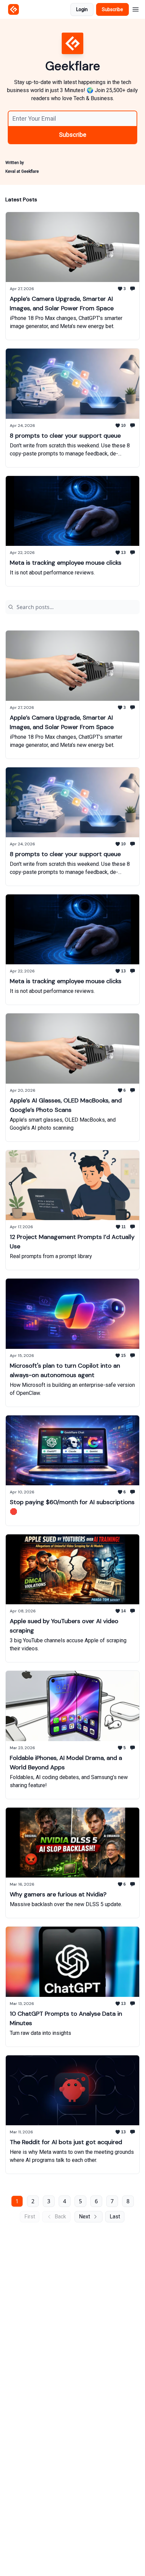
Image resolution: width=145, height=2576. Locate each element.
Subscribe (112, 9)
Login (82, 9)
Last (115, 2217)
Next (84, 2217)
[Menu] (136, 8)
